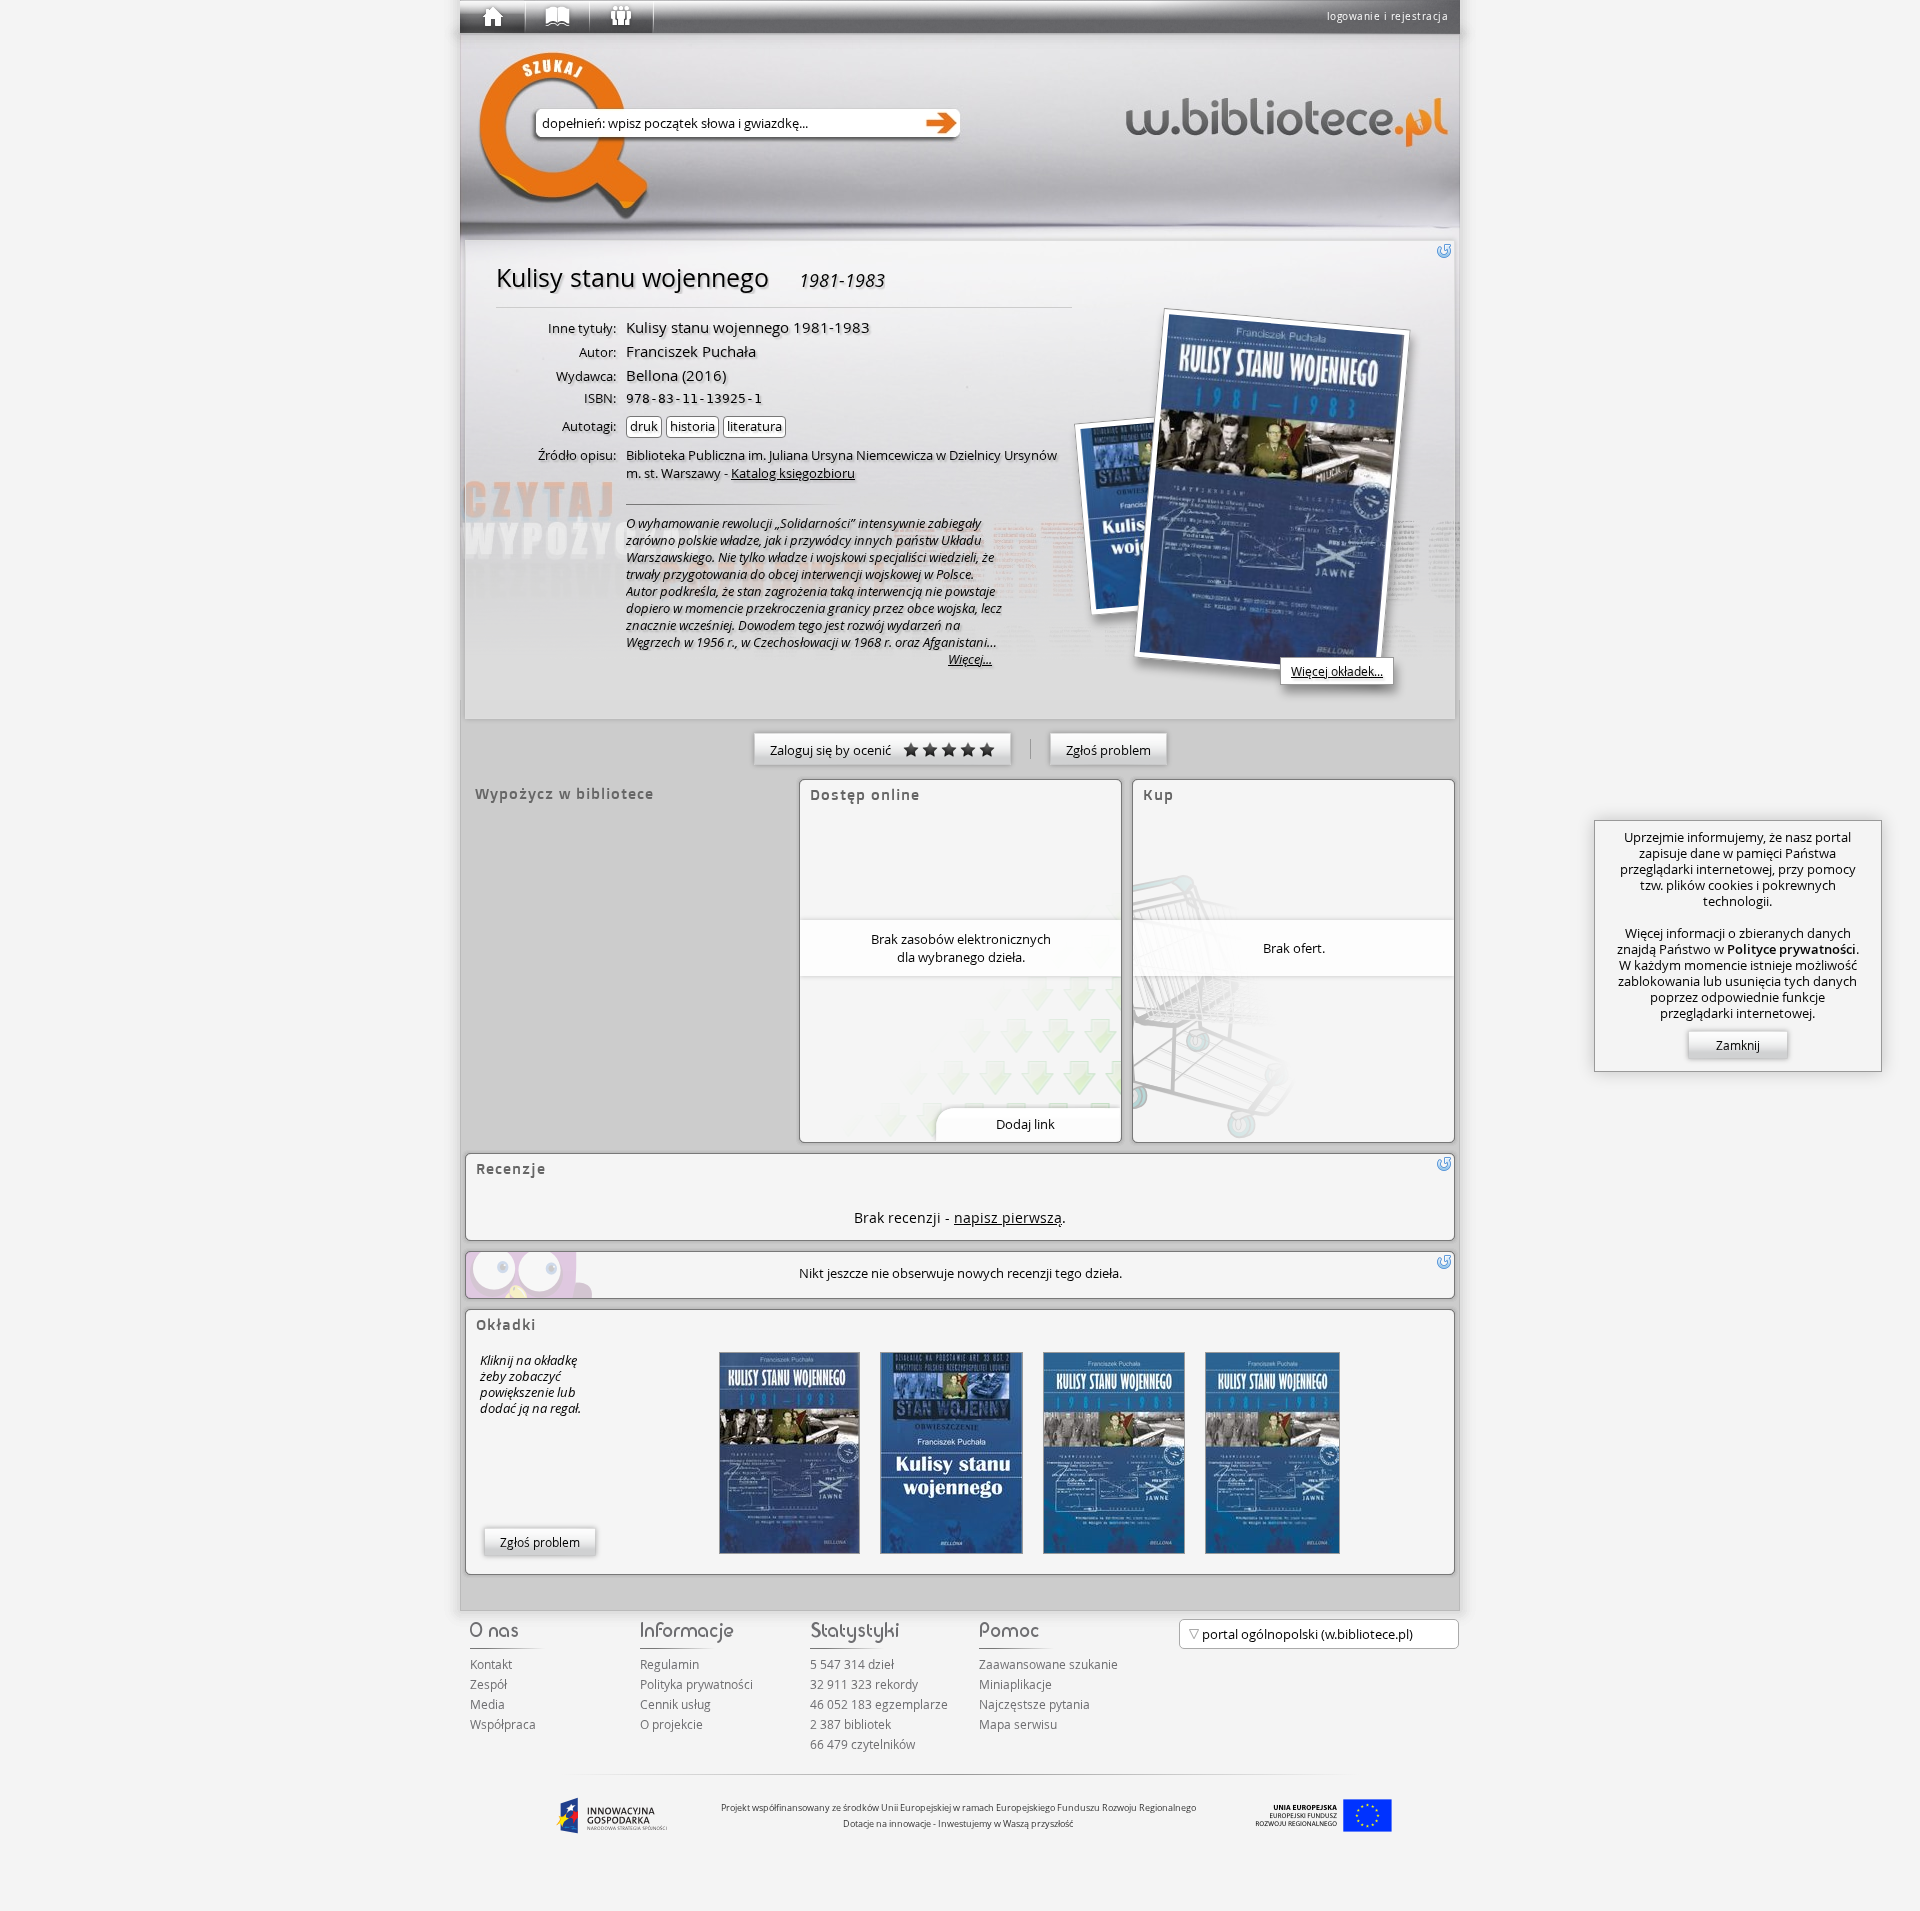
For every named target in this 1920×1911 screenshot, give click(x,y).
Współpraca (503, 1724)
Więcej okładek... (1337, 671)
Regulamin (669, 1664)
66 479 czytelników (862, 1744)
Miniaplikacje (1015, 1684)
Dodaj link (1025, 1124)
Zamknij (1738, 1045)
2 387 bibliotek (850, 1724)
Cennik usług (675, 1704)
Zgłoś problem (1108, 750)
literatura (754, 426)
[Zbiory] (556, 17)
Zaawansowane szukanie (1048, 1664)
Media (487, 1704)
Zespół (488, 1684)
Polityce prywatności (1791, 949)
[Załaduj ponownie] (1444, 251)
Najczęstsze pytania (1034, 1704)
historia (692, 426)
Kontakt (491, 1664)
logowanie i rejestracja (1388, 16)
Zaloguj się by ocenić (836, 750)
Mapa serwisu (1018, 1724)
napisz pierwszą (1008, 1217)
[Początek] (492, 17)
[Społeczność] (620, 17)
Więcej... (970, 659)
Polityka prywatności (696, 1684)
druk (644, 426)
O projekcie (671, 1724)
